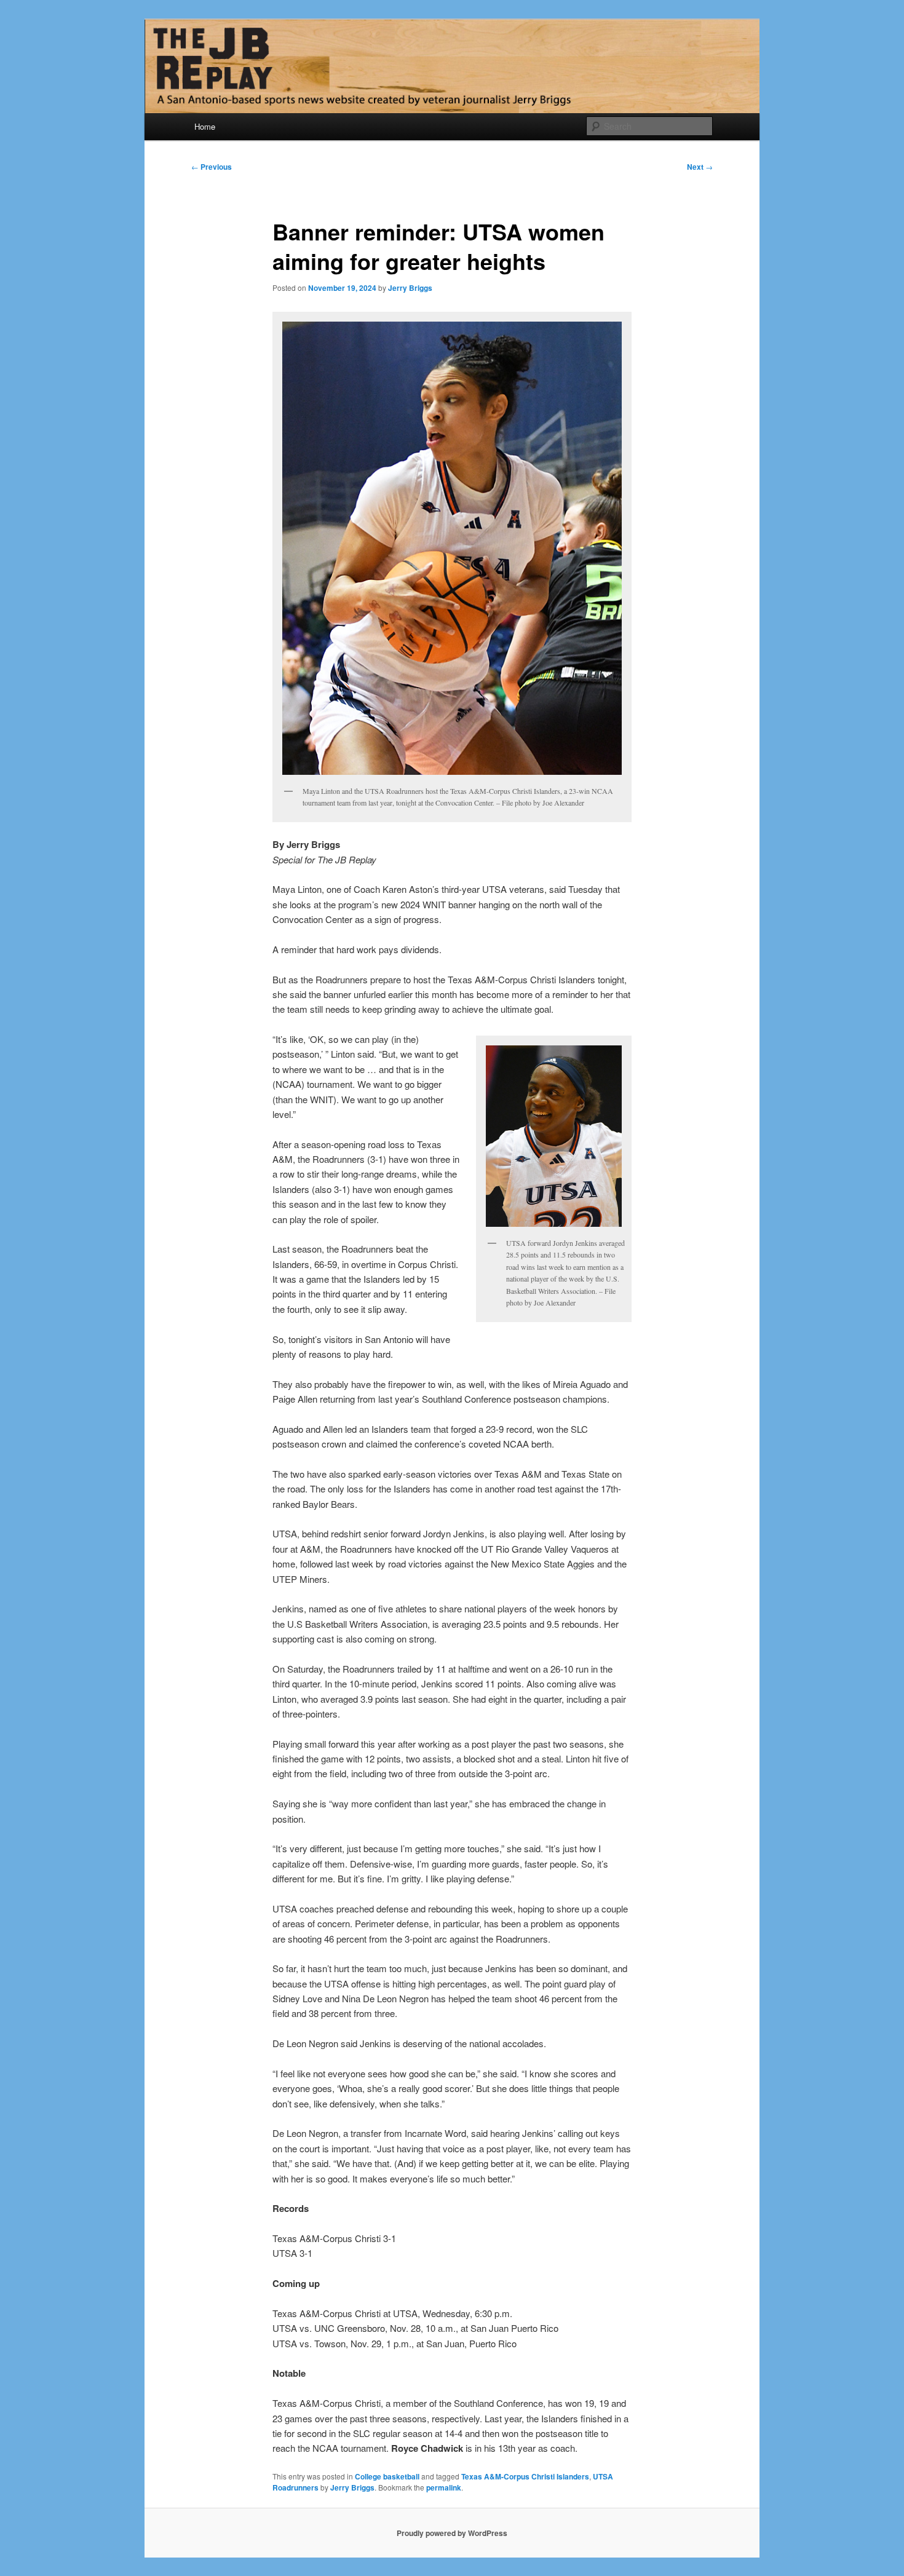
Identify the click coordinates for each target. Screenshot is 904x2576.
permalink (444, 2487)
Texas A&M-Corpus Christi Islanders (525, 2476)
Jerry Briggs (410, 288)
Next (700, 167)
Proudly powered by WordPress (452, 2533)
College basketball (387, 2476)
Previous (212, 167)
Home (205, 126)
